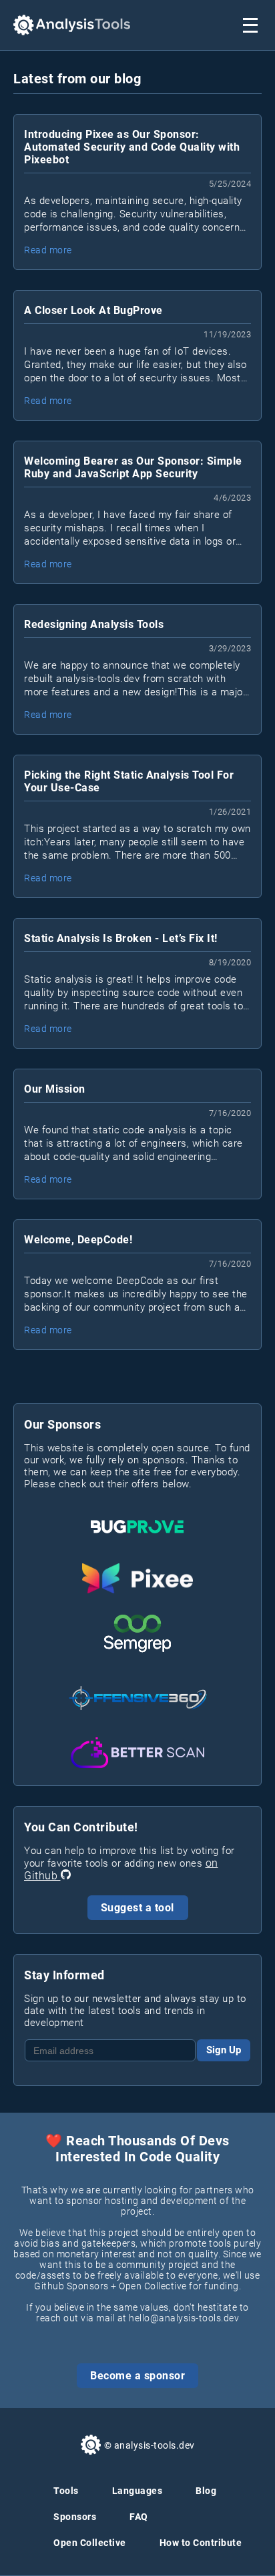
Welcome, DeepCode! (78, 1240)
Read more (48, 250)
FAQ (139, 2517)
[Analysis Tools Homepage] (72, 25)
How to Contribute (201, 2543)
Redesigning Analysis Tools (94, 624)
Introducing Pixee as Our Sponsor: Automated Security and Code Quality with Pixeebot (132, 147)
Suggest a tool (137, 1908)
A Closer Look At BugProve (93, 310)
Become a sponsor (137, 2376)
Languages (137, 2491)
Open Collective (90, 2543)
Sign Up (224, 2050)
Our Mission (55, 1089)
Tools (66, 2491)
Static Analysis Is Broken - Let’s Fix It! (121, 938)
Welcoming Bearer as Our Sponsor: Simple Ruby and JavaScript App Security (133, 467)
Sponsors (75, 2517)
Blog (206, 2491)
